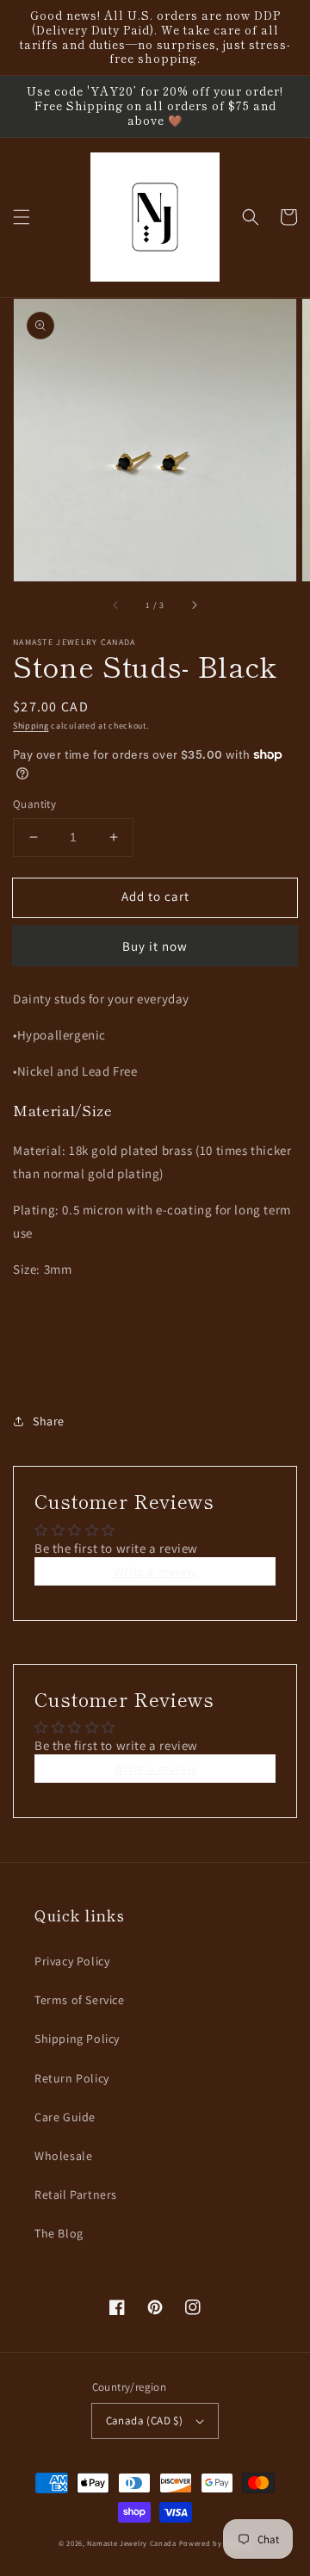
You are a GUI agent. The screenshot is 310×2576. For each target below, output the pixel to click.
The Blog (59, 2233)
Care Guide (65, 2117)
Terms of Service (80, 2000)
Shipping (31, 726)
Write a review (155, 1571)
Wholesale (63, 2156)
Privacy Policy (72, 1961)
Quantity (34, 804)
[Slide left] (116, 605)
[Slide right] (194, 605)
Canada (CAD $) (145, 2421)
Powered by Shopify (216, 2543)
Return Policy (72, 2078)
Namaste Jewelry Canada (131, 2543)
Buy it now (155, 946)
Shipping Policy (77, 2039)
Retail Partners (76, 2194)
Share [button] (49, 1421)
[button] (22, 217)
